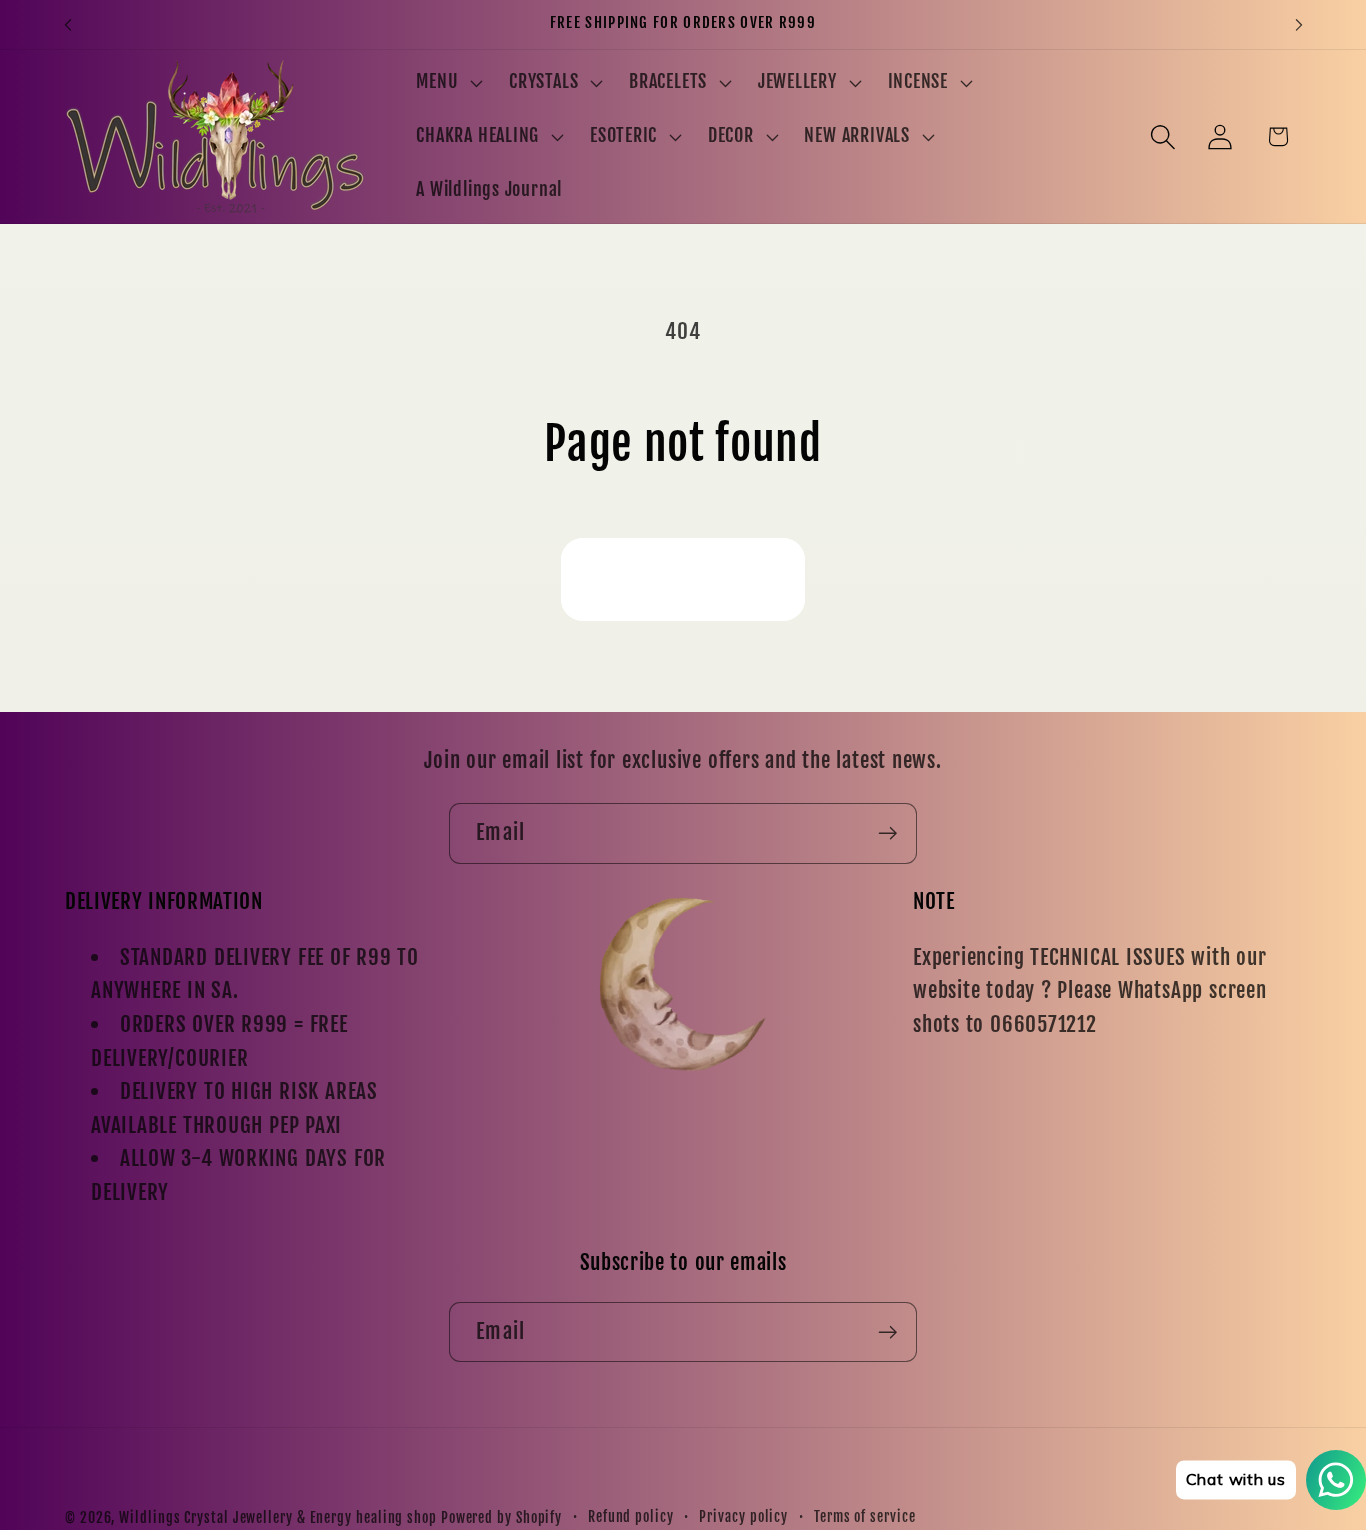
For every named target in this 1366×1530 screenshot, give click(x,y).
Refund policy (631, 1517)
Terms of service (865, 1517)
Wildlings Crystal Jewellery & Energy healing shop (278, 1518)
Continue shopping (683, 578)
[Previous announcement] (68, 24)
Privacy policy (743, 1517)
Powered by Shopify (501, 1518)
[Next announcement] (1299, 24)
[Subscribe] (887, 833)
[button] (447, 83)
